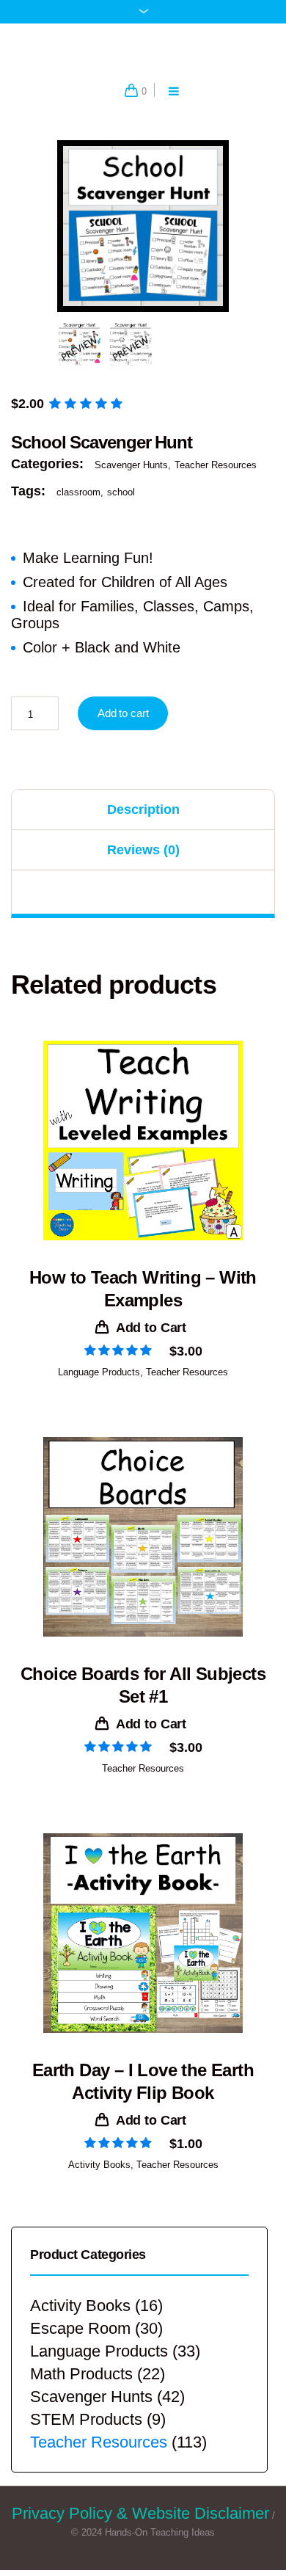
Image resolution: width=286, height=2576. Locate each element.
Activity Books (99, 2176)
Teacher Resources (216, 476)
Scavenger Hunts (131, 476)
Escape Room (80, 2339)
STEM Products (86, 2430)
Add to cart (123, 723)
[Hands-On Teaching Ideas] (143, 52)
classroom (78, 502)
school (121, 502)
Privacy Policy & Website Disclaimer (140, 2524)
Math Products (81, 2385)
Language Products (99, 1382)
